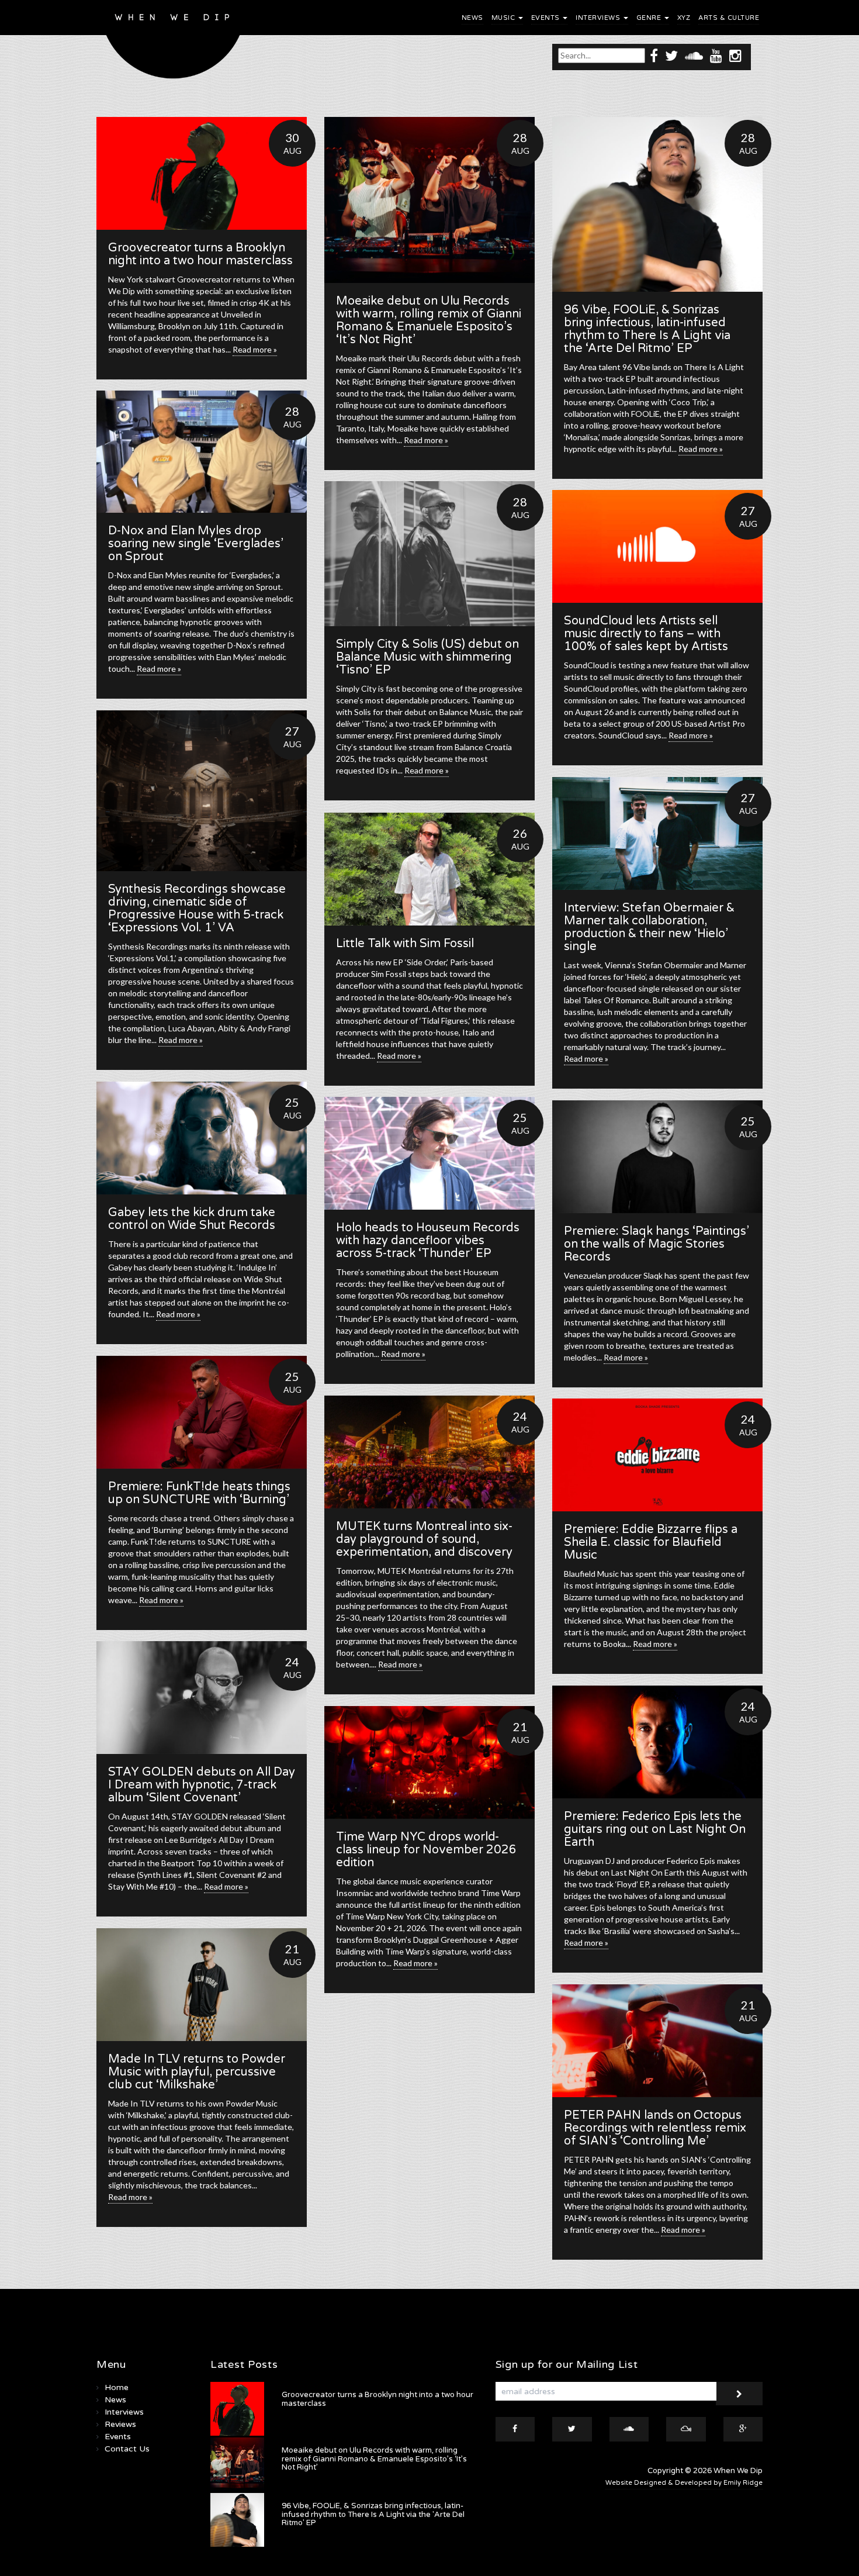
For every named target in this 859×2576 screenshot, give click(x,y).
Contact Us (127, 2449)
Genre (650, 18)
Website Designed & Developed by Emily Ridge (684, 2483)
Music (504, 18)
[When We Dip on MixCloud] (686, 2429)
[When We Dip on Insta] (735, 55)
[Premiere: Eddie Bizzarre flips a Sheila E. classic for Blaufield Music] (657, 1455)
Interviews (599, 18)
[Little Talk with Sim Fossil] (430, 869)
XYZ (684, 18)
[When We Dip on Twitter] (671, 55)
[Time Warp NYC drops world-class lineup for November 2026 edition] (430, 1762)
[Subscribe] (739, 2394)
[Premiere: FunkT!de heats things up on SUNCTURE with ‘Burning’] (202, 1412)
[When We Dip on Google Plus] (743, 2429)
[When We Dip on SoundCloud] (694, 55)
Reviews (120, 2424)
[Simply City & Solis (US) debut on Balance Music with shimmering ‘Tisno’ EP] (430, 554)
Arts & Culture (729, 18)
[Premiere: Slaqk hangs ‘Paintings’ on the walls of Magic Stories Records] (657, 1157)
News (472, 18)
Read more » (255, 349)
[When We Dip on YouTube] (716, 55)
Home (117, 2387)
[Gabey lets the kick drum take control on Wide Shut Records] (202, 1138)
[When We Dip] (173, 42)
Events (547, 18)
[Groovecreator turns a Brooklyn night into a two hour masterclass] (202, 173)
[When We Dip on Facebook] (654, 55)
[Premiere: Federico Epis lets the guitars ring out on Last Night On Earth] (657, 1742)
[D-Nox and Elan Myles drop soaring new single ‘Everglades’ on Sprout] (202, 452)
